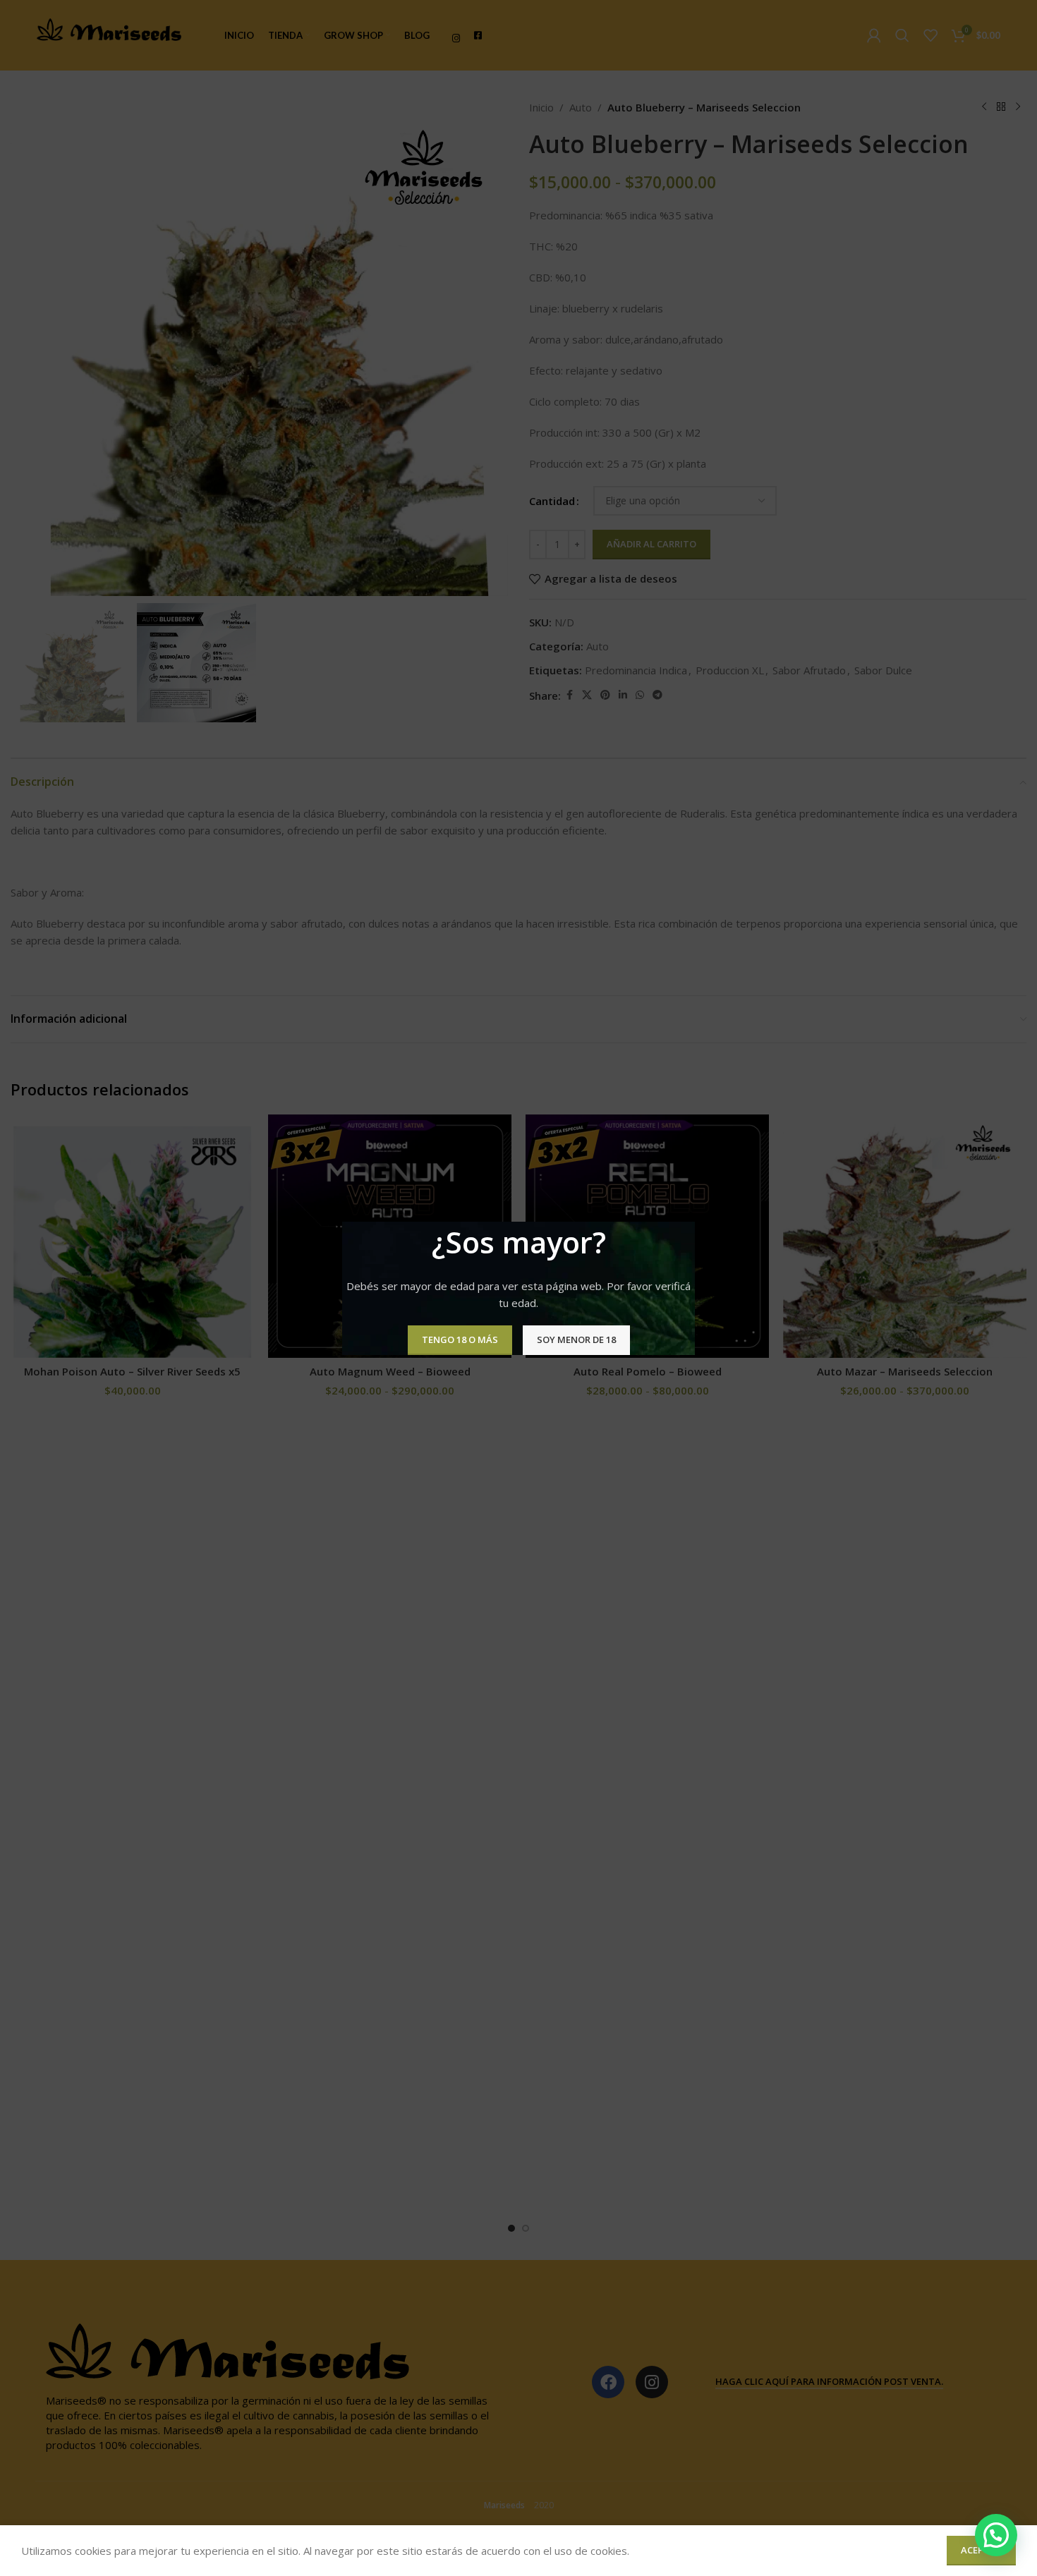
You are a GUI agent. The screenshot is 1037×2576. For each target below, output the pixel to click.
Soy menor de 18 (576, 1339)
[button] (996, 2535)
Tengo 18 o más (460, 1339)
